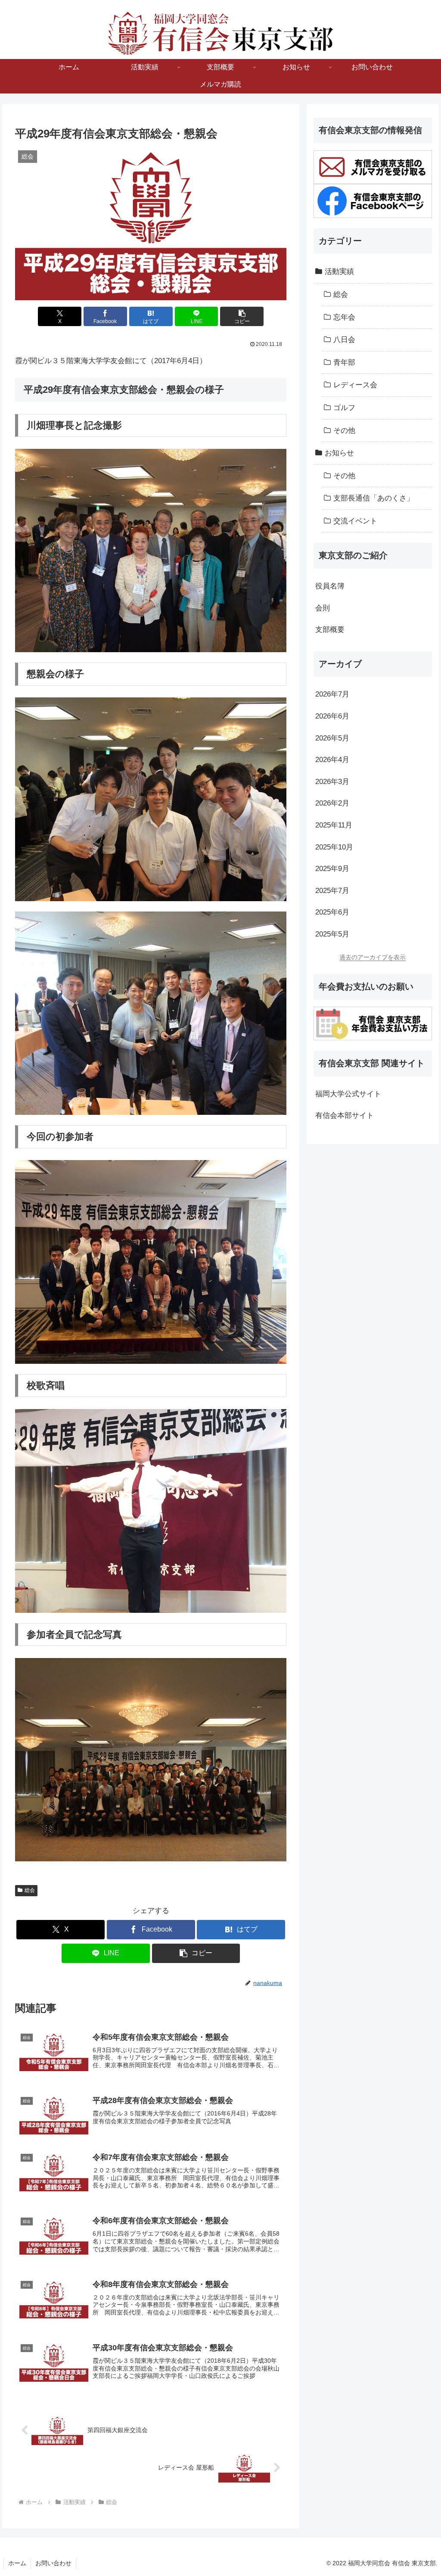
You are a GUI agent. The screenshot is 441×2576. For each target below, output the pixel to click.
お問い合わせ (53, 2563)
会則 (323, 608)
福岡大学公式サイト (348, 1094)
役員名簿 (330, 586)
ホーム (17, 2563)
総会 (30, 1890)
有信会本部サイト (345, 1115)
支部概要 (330, 630)
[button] (242, 316)
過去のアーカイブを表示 (373, 957)
